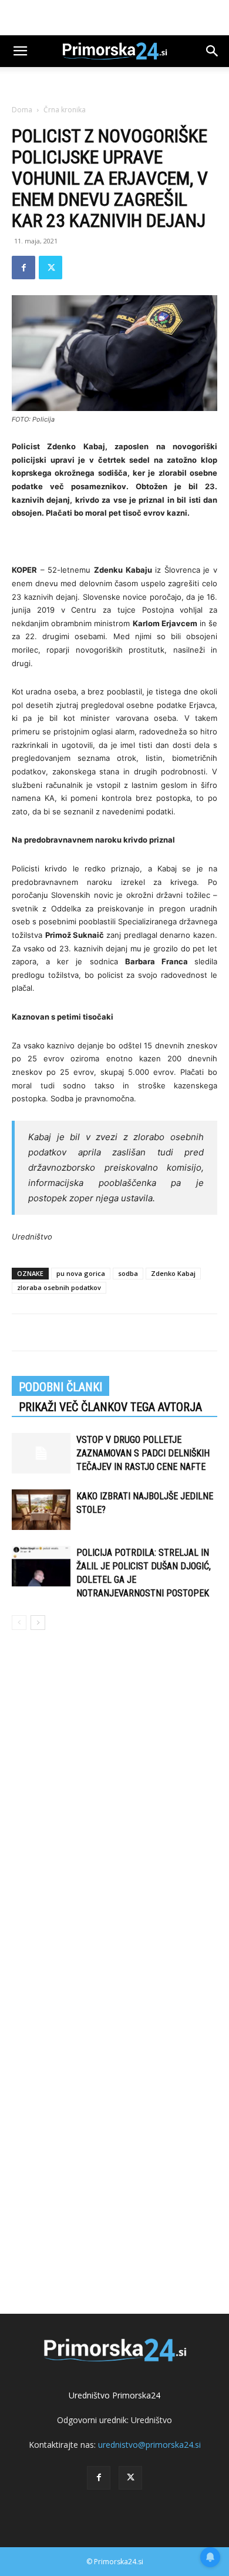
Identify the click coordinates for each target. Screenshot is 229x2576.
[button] (20, 51)
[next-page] (38, 1623)
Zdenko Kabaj (173, 1273)
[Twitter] (50, 268)
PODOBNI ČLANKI (60, 1387)
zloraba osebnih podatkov (59, 1287)
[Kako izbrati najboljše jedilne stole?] (41, 1510)
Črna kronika (65, 110)
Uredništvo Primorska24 (114, 2395)
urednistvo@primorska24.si (149, 2445)
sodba (128, 1273)
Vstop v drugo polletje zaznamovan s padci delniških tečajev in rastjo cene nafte (143, 1453)
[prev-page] (19, 1623)
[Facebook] (23, 268)
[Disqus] (114, 1808)
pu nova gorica (81, 1273)
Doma (22, 110)
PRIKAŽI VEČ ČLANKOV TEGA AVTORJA (110, 1407)
